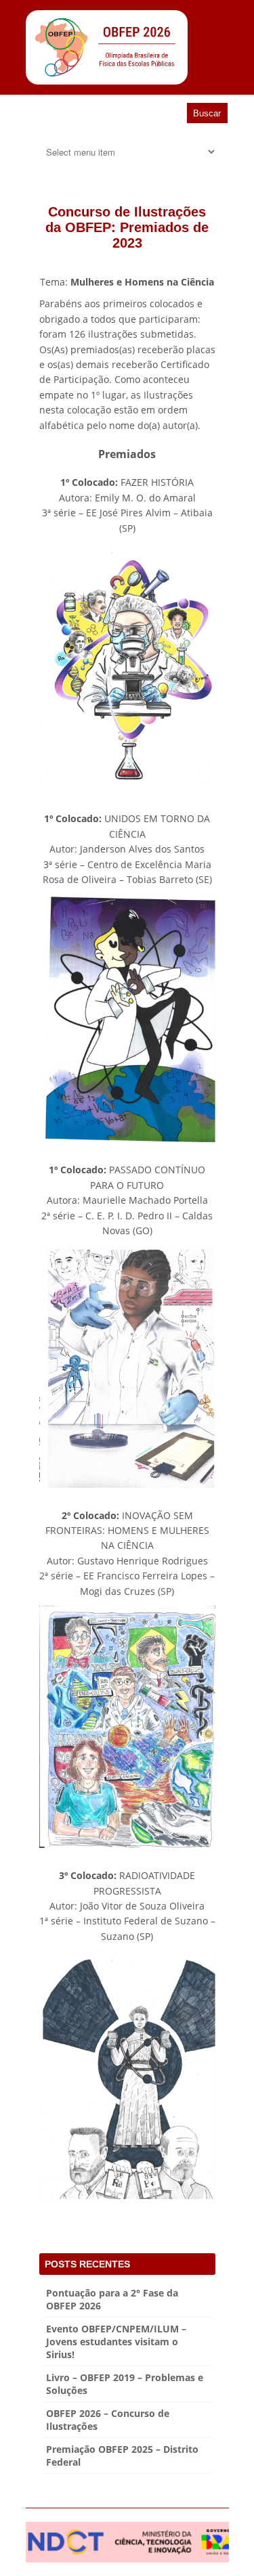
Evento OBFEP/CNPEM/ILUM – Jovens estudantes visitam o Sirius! (116, 2342)
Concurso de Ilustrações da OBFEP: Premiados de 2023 (127, 227)
